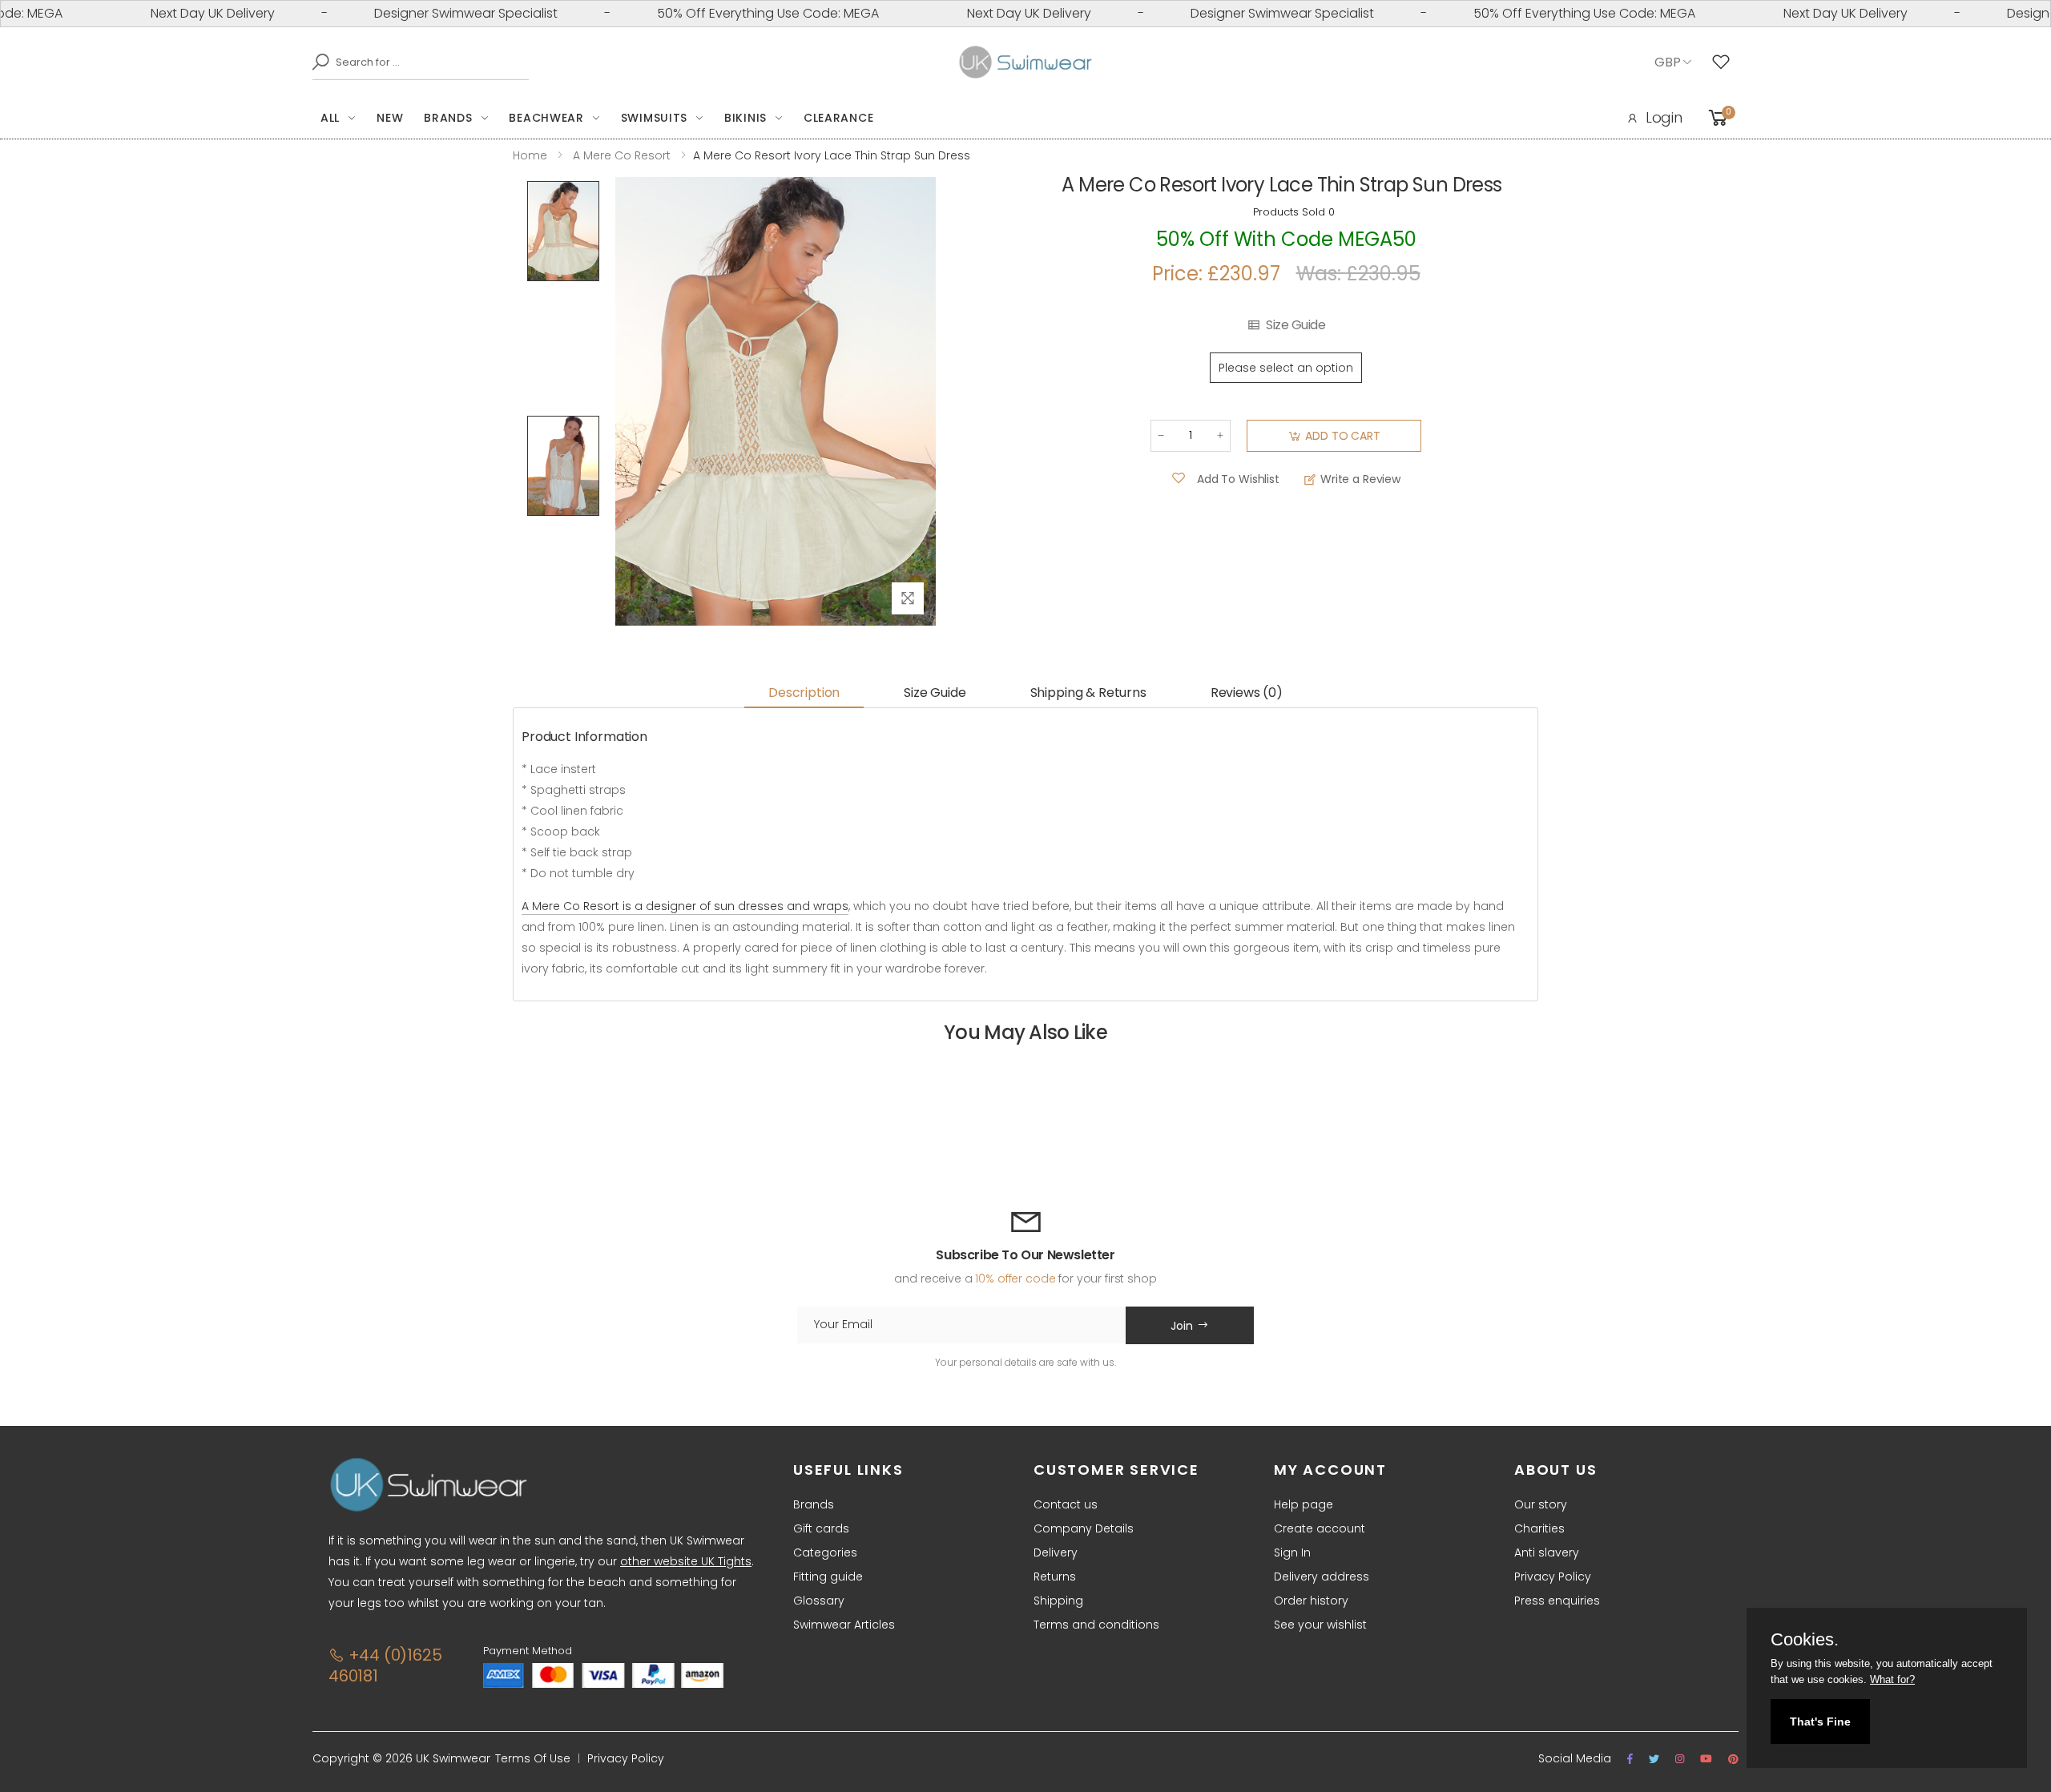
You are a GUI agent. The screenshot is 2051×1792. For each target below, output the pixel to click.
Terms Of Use (533, 1758)
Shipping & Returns (1088, 693)
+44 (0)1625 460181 (385, 1665)
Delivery (1056, 1552)
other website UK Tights (686, 1561)
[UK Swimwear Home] (1026, 62)
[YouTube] (1706, 1759)
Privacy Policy (1553, 1577)
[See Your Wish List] (1725, 62)
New (390, 118)
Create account (1320, 1528)
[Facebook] (1630, 1759)
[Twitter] (1654, 1759)
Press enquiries (1557, 1601)
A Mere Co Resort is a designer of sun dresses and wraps (685, 906)
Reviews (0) (1247, 693)
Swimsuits (654, 118)
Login (1664, 117)
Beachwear (546, 118)
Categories (825, 1552)
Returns (1055, 1577)
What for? (1892, 1679)
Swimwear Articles (844, 1625)
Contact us (1066, 1504)
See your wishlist (1320, 1625)
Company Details (1084, 1528)
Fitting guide (828, 1577)
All (330, 118)
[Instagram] (1680, 1759)
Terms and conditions (1096, 1625)
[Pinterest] (1733, 1759)
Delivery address (1322, 1577)
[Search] (316, 62)
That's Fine (1820, 1722)
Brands (448, 118)
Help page (1304, 1504)
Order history (1311, 1601)
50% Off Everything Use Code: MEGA (728, 13)
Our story (1541, 1504)
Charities (1539, 1528)
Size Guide (1295, 325)
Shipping (1058, 1601)
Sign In (1292, 1552)
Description (804, 693)
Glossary (819, 1601)
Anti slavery (1547, 1552)
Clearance (838, 118)
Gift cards (821, 1528)
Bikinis (745, 118)
